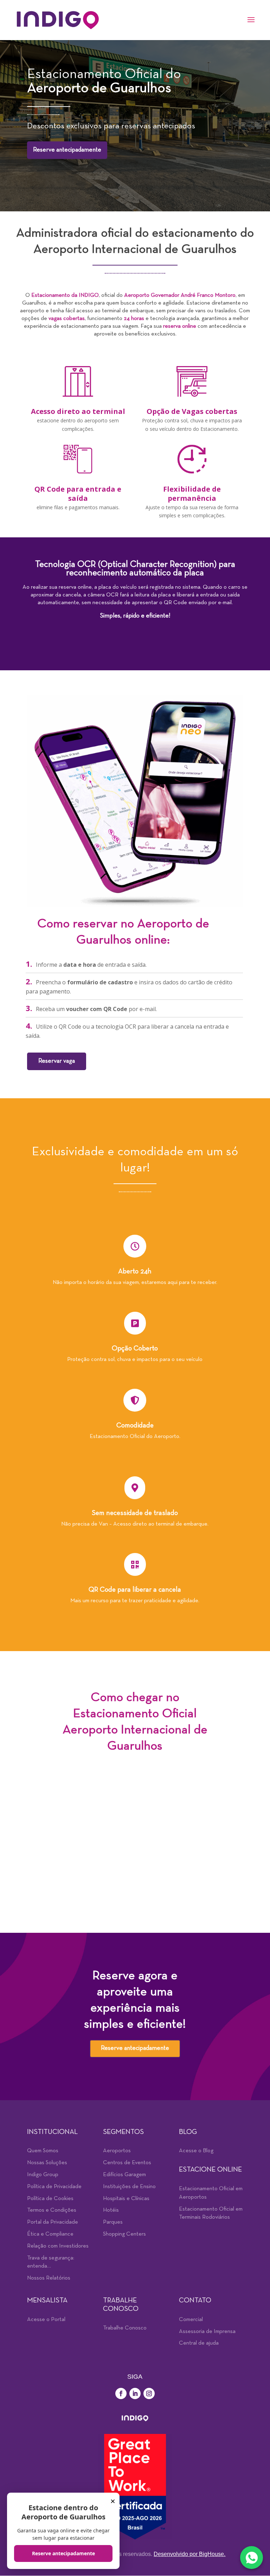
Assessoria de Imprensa (207, 2332)
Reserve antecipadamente (67, 150)
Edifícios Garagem (124, 2175)
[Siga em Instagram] (149, 2393)
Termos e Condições (52, 2210)
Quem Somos (43, 2151)
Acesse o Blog (196, 2151)
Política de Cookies (50, 2199)
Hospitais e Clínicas (126, 2199)
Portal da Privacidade (53, 2222)
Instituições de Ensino (129, 2187)
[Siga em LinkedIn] (135, 2393)
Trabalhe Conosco (125, 2328)
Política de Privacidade (54, 2187)
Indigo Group (43, 2175)
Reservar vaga (57, 1061)
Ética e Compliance (50, 2234)
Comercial (191, 2320)
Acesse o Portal (46, 2320)
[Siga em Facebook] (121, 2393)
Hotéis (111, 2210)
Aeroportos (117, 2151)
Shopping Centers (124, 2234)
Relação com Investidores (58, 2246)
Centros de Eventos (127, 2163)
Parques (113, 2222)
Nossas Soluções (47, 2163)
